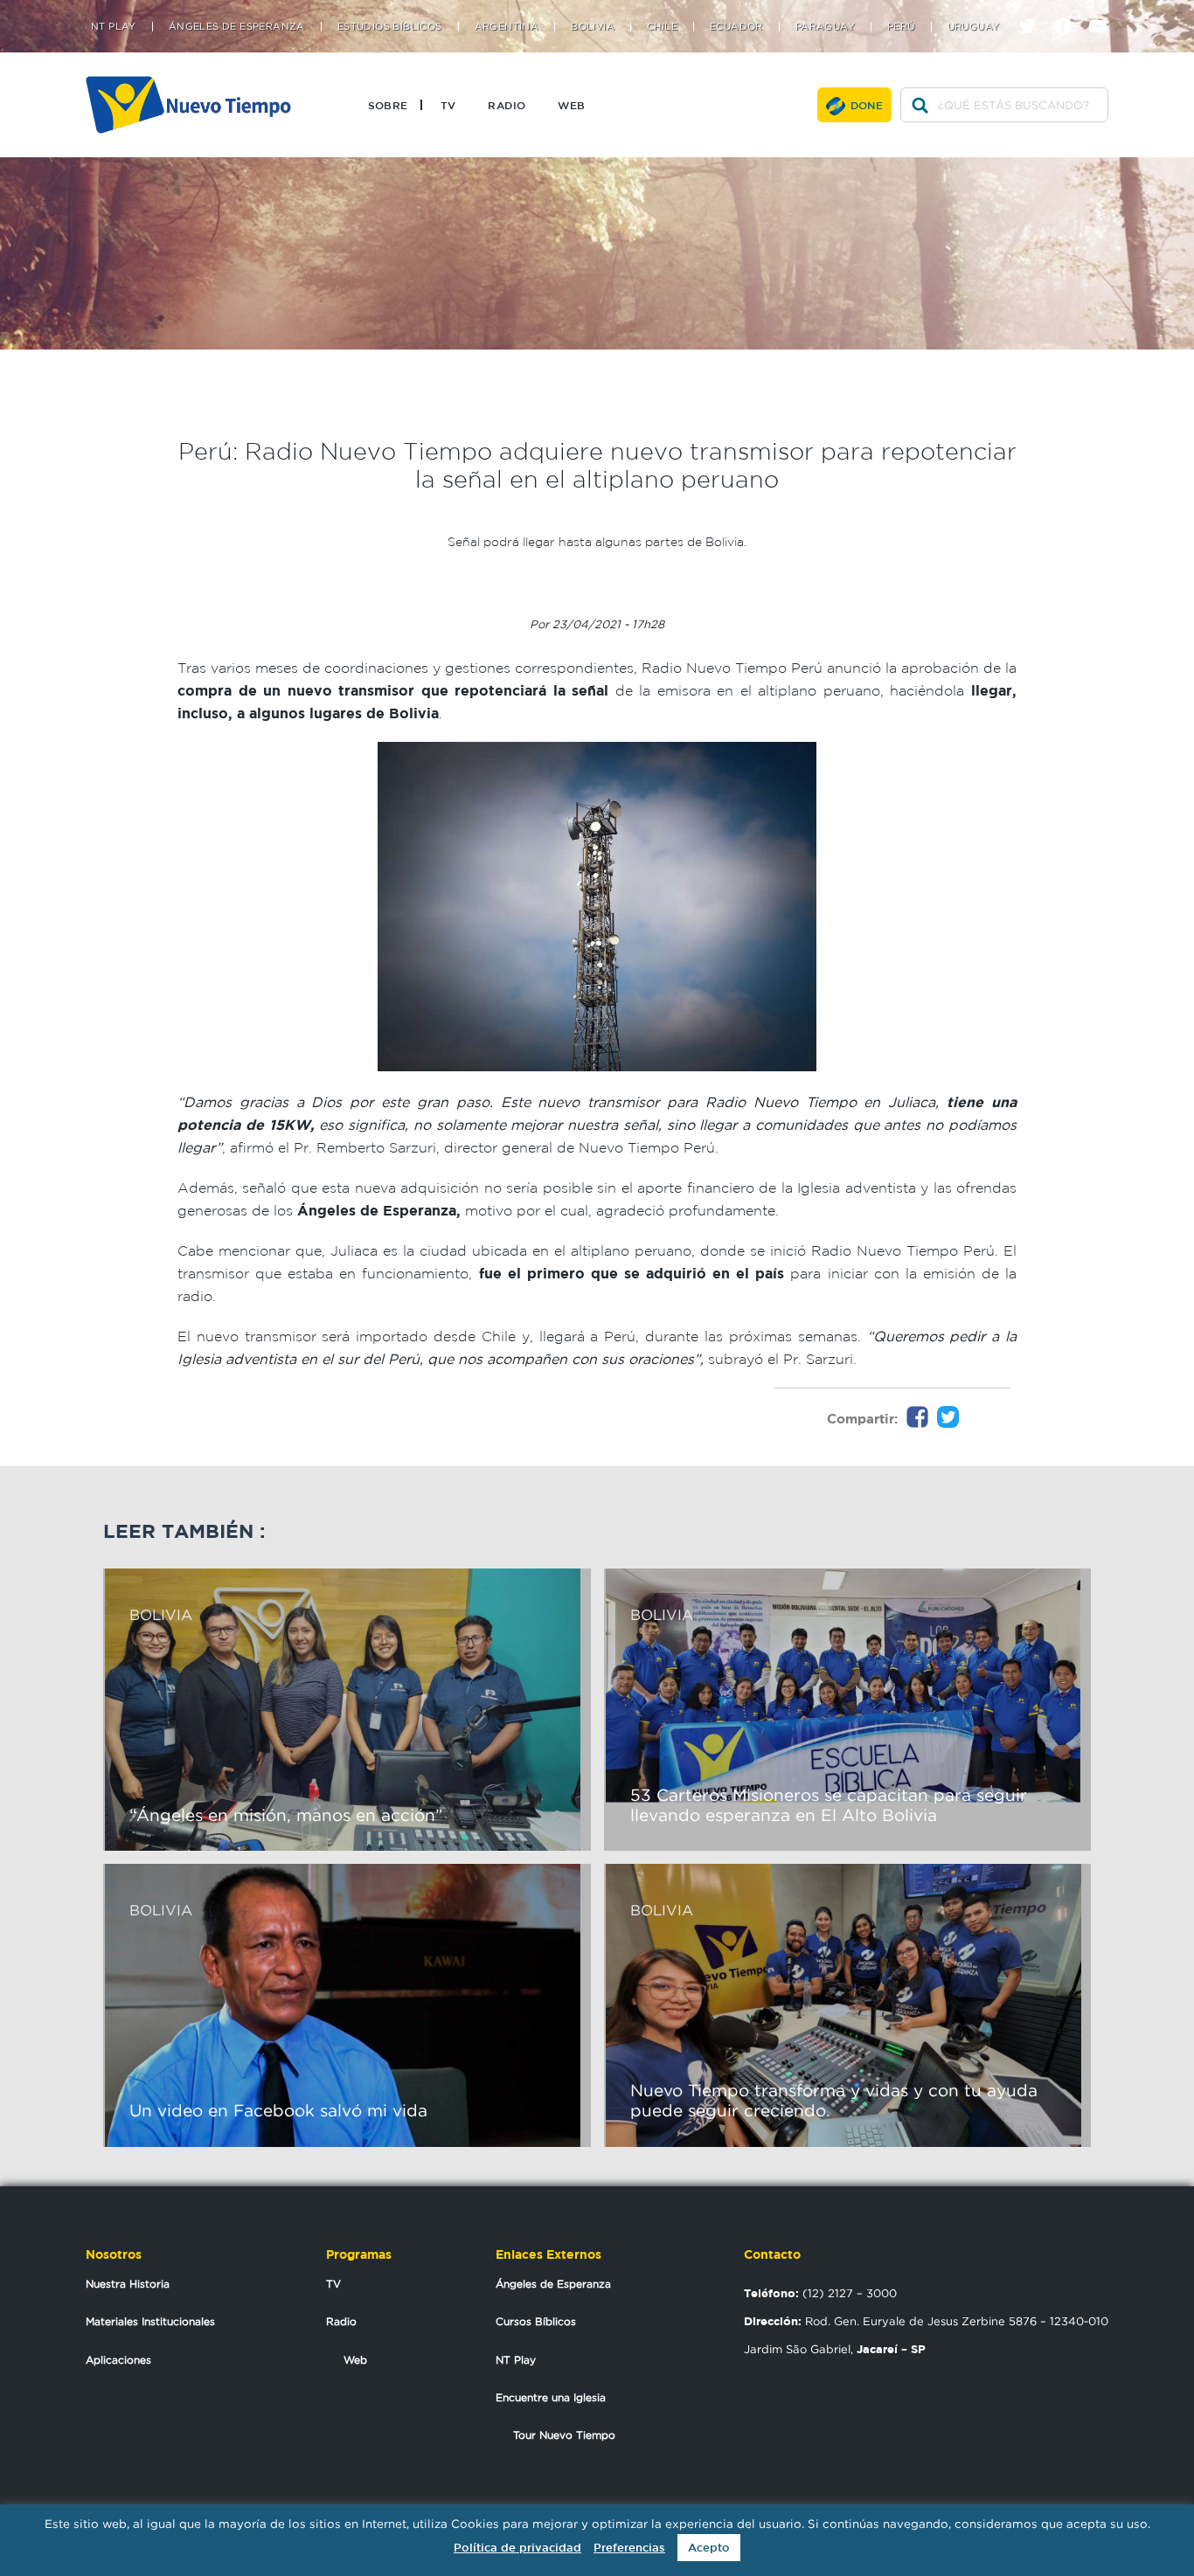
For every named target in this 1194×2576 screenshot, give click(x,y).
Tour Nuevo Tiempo (564, 2435)
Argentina (507, 27)
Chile (662, 27)
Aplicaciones (118, 2360)
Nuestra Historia (128, 2284)
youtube (1104, 11)
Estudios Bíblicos (390, 27)
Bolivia (593, 27)
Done (867, 105)
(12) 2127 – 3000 (820, 2293)
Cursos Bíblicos (536, 2321)
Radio (507, 105)
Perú (901, 27)
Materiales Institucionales (150, 2321)
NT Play (114, 27)
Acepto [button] (709, 2548)
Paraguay (825, 27)
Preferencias (629, 2548)
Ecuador (736, 27)
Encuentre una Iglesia (551, 2397)
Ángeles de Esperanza (237, 27)
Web (571, 105)
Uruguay (974, 27)
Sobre (388, 105)
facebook (1069, 11)
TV (448, 105)
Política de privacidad (517, 2548)
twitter (1034, 11)
